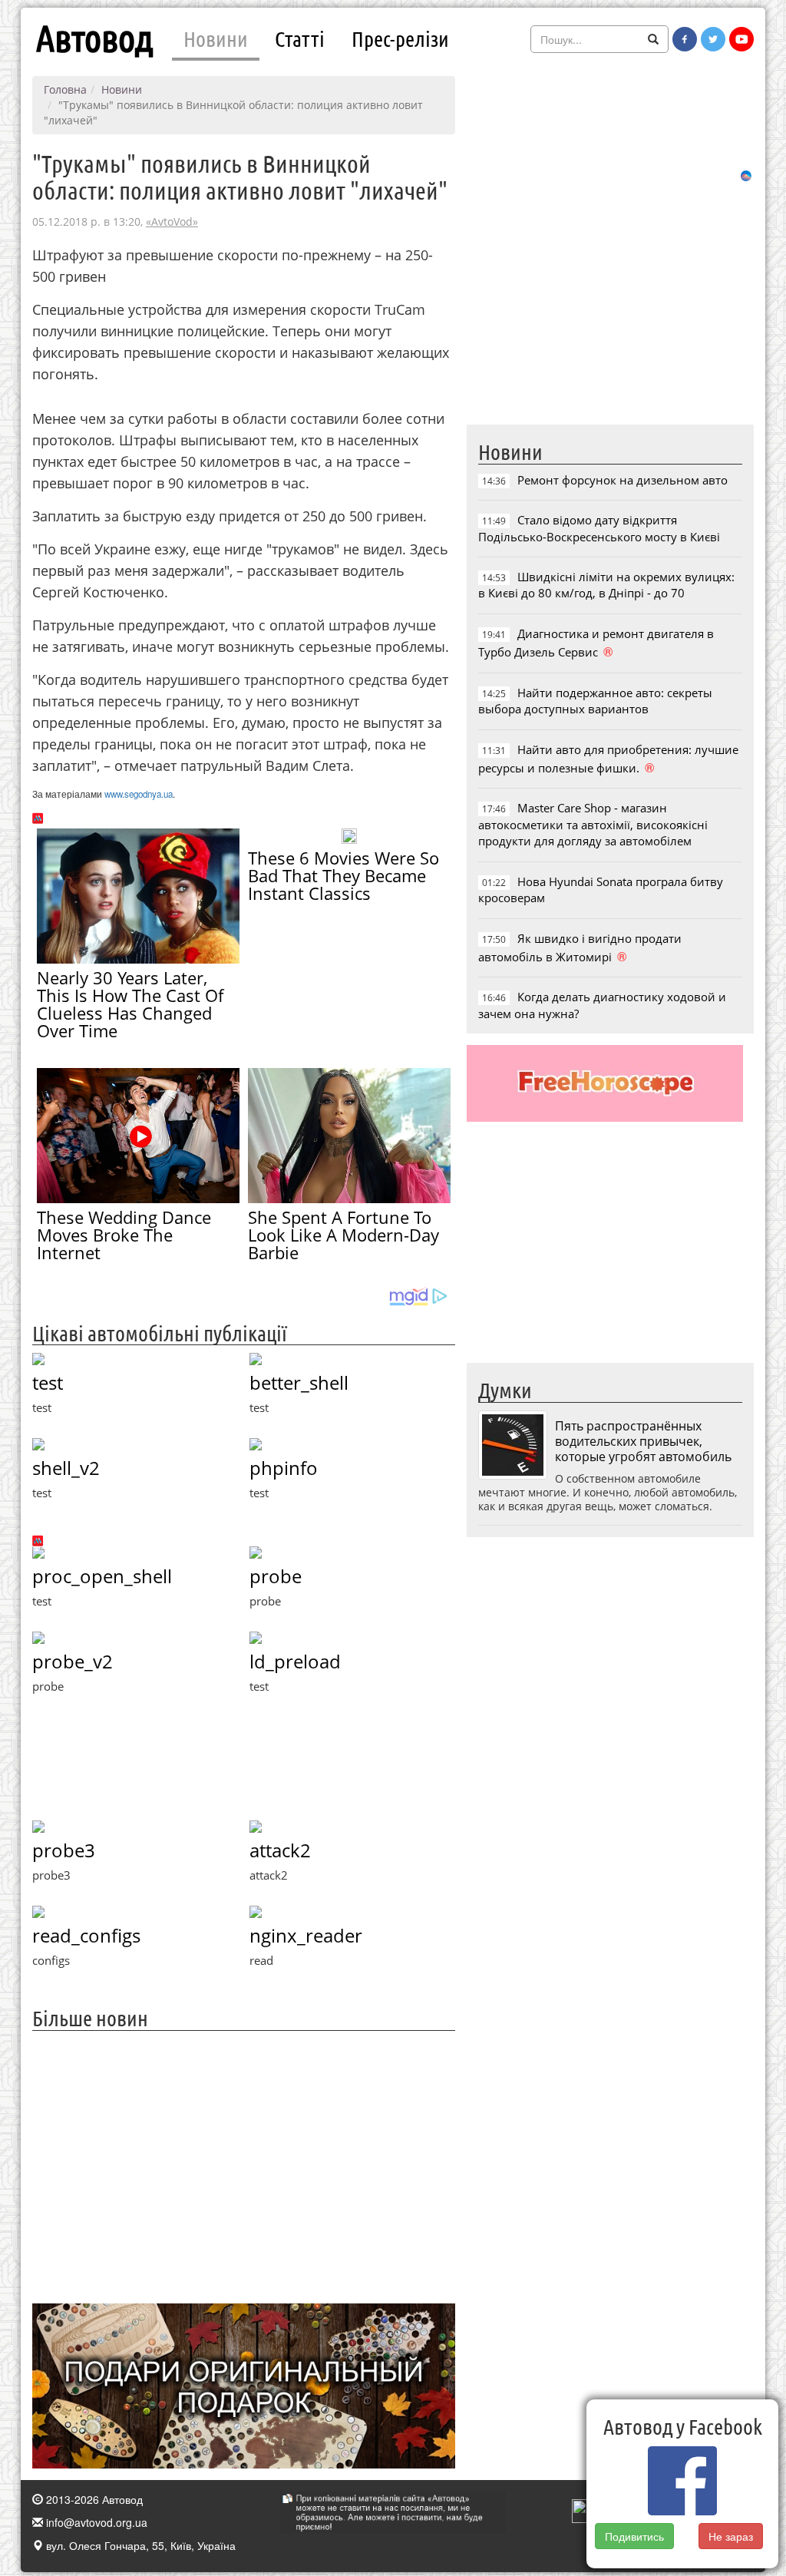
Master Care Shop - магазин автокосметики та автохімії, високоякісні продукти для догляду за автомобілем (593, 824)
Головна (65, 89)
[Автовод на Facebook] (685, 39)
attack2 (280, 1850)
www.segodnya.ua (139, 794)
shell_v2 (66, 1468)
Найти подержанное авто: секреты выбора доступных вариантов (595, 701)
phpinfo (284, 1468)
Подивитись (634, 2536)
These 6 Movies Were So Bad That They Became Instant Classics (343, 875)
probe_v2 (73, 1661)
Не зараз (731, 2536)
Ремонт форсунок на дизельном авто (623, 480)
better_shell (299, 1382)
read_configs (86, 1935)
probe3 (64, 1850)
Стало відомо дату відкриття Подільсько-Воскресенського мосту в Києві (599, 528)
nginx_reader (306, 1935)
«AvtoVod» (172, 222)
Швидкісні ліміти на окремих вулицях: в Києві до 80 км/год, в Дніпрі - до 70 (606, 585)
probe (276, 1576)
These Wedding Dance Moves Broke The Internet (124, 1235)
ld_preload (295, 1661)
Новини (216, 38)
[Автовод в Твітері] (713, 39)
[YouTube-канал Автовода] (741, 39)
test (48, 1382)
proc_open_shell (102, 1576)
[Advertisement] (244, 2165)
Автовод (94, 38)
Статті (300, 38)
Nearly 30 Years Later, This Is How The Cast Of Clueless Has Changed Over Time (130, 1004)
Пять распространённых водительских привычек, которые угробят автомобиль (643, 1441)
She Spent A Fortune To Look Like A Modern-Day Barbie (343, 1235)
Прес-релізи (400, 38)
